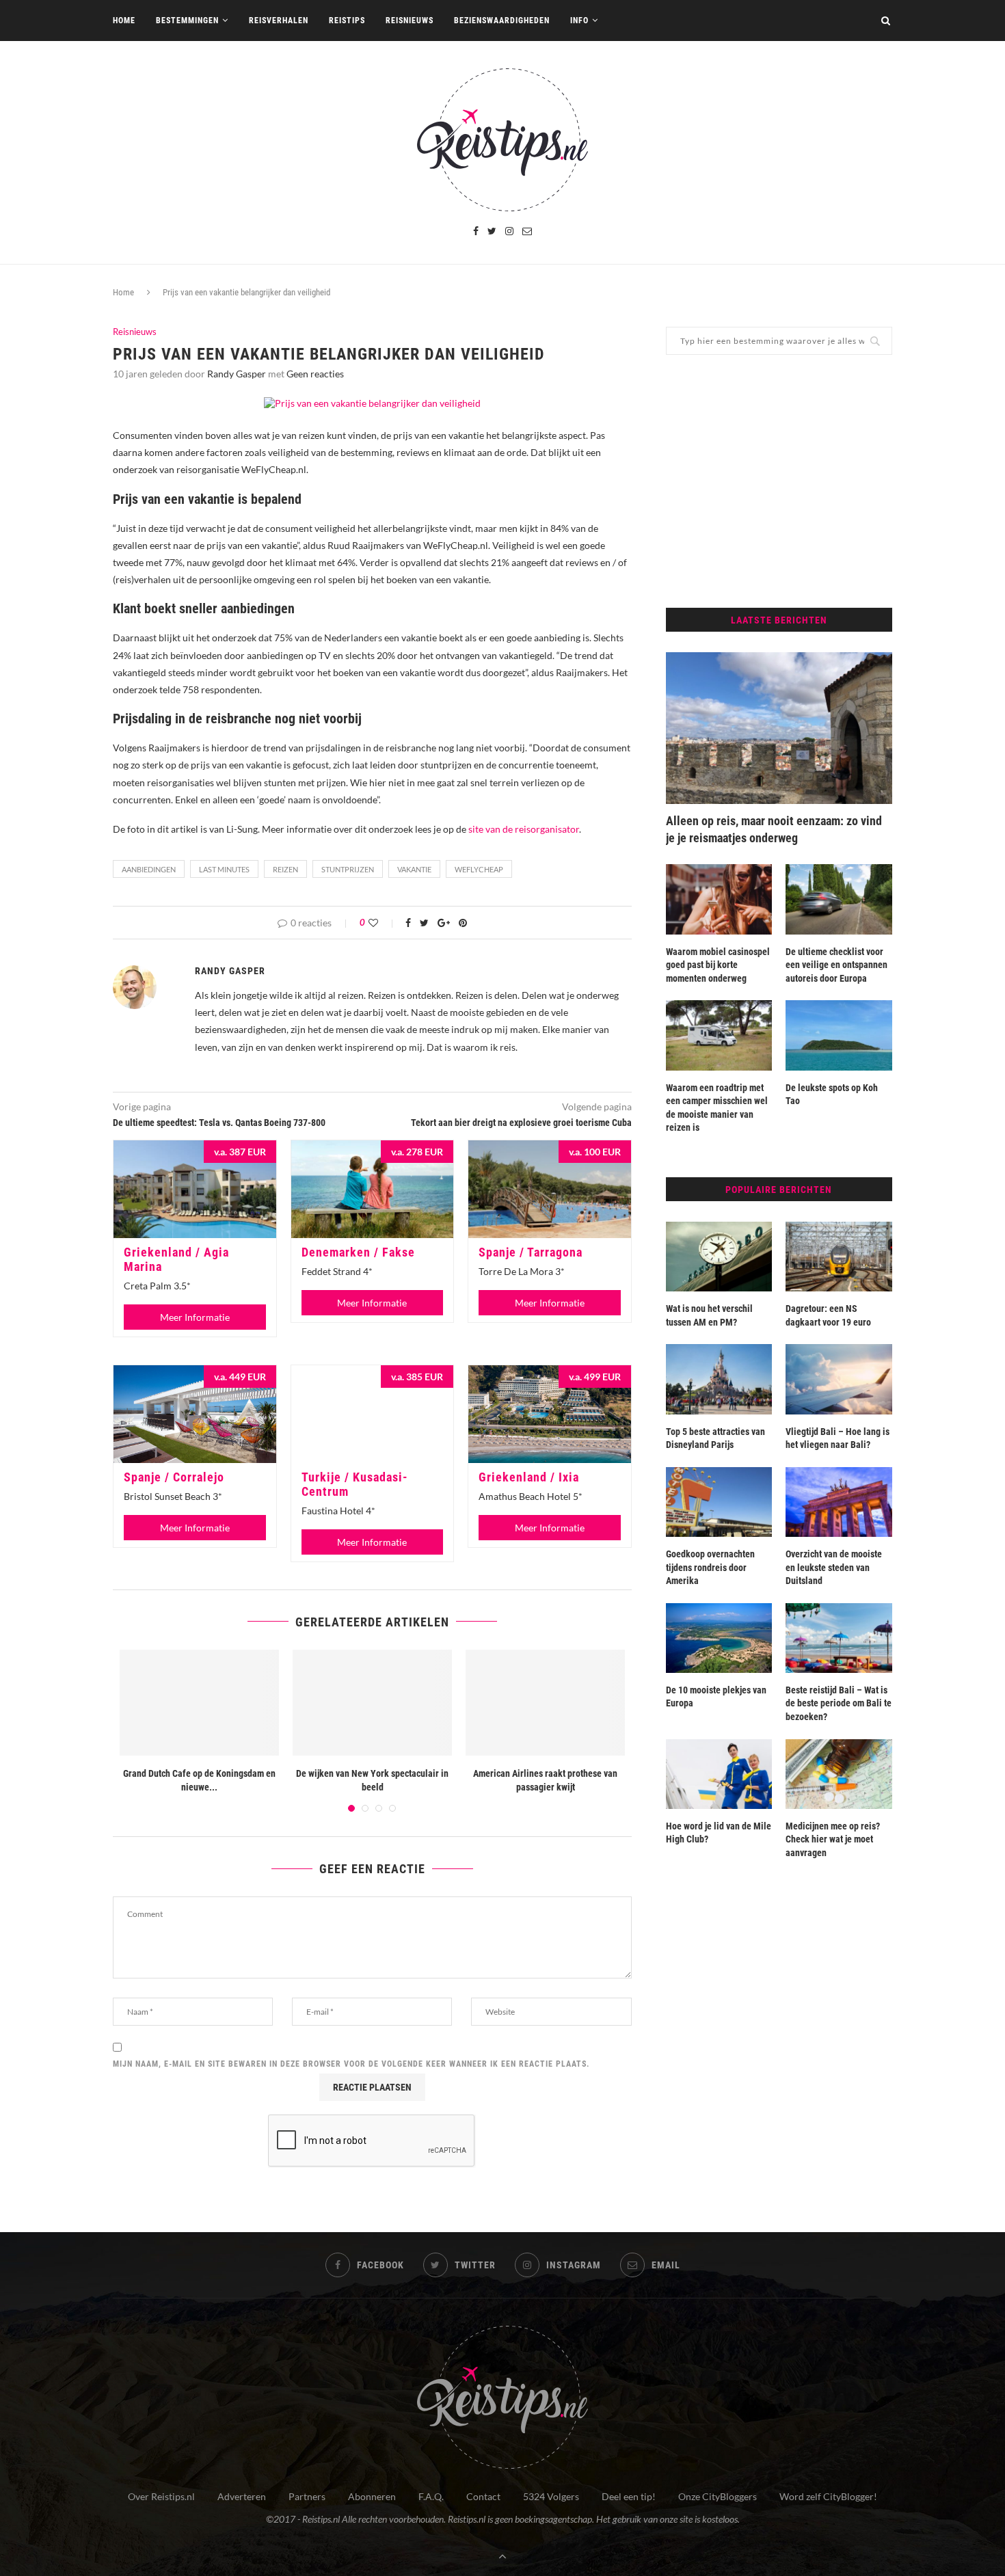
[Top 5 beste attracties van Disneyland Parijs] (719, 1379)
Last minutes (224, 869)
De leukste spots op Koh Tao (832, 1095)
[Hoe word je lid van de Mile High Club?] (719, 1774)
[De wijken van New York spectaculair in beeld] (372, 1703)
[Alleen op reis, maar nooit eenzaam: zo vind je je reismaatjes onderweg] (779, 728)
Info (579, 21)
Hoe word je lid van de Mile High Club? (719, 1833)
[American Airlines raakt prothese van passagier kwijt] (545, 1703)
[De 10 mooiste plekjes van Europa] (719, 1638)
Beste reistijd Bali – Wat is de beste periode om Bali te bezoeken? (839, 1703)
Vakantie (414, 869)
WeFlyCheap (479, 869)
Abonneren (372, 2496)
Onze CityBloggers (718, 2496)
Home (124, 21)
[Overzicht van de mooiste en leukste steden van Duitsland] (839, 1502)
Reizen (285, 869)
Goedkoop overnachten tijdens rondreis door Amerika (710, 1567)
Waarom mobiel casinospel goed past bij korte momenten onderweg (718, 965)
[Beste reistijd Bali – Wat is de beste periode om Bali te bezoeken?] (839, 1638)
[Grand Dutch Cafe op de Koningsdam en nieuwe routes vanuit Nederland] (199, 1703)
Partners (307, 2496)
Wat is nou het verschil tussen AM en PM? (709, 1315)
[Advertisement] (779, 481)
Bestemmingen (187, 21)
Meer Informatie (195, 1317)
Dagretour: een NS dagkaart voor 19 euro (828, 1315)
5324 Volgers (551, 2496)
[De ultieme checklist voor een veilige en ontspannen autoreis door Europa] (839, 899)
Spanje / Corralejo (174, 1477)
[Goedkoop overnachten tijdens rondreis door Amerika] (719, 1502)
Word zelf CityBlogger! (828, 2496)
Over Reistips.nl (161, 2496)
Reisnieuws (410, 21)
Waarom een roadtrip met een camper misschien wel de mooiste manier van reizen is (717, 1108)
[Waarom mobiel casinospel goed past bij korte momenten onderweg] (719, 899)
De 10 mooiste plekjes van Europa (716, 1697)
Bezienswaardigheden (502, 21)
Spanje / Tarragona (531, 1252)
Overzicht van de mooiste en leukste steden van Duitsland (834, 1567)
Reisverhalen (279, 21)
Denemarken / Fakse (358, 1252)
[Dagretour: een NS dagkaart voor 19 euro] (839, 1257)
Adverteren (242, 2496)
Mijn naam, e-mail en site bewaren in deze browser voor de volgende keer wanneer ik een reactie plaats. (351, 2064)
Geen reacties (315, 374)
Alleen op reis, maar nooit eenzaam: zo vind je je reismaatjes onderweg (774, 829)
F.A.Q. (431, 2496)
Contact (483, 2496)
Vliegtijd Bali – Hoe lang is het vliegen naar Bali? (837, 1438)
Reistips (347, 21)
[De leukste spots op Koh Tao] (839, 1035)
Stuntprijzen (348, 869)
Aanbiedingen (149, 869)
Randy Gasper (237, 374)
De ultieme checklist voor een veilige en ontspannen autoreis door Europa (836, 965)
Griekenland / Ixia (529, 1477)
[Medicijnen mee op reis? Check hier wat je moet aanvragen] (839, 1774)
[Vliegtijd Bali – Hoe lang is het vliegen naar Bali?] (839, 1379)
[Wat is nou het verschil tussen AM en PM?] (719, 1257)
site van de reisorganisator (524, 829)
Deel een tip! (629, 2496)
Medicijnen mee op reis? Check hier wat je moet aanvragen (833, 1839)
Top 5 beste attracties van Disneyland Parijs (715, 1438)
